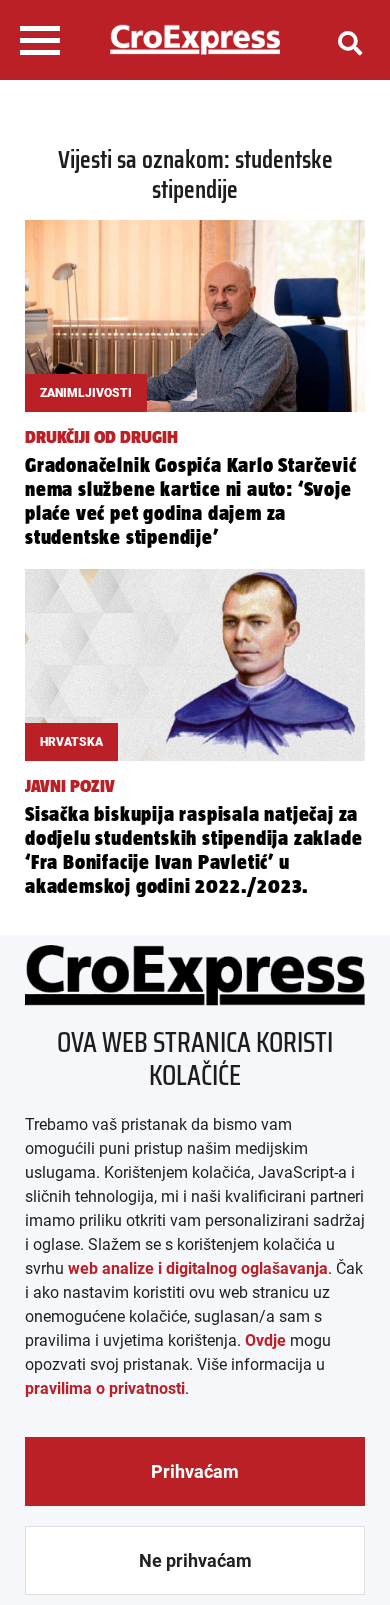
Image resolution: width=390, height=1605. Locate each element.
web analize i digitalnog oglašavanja (198, 1268)
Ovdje (265, 1340)
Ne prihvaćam (195, 1560)
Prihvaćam (195, 1471)
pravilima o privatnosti (105, 1388)
